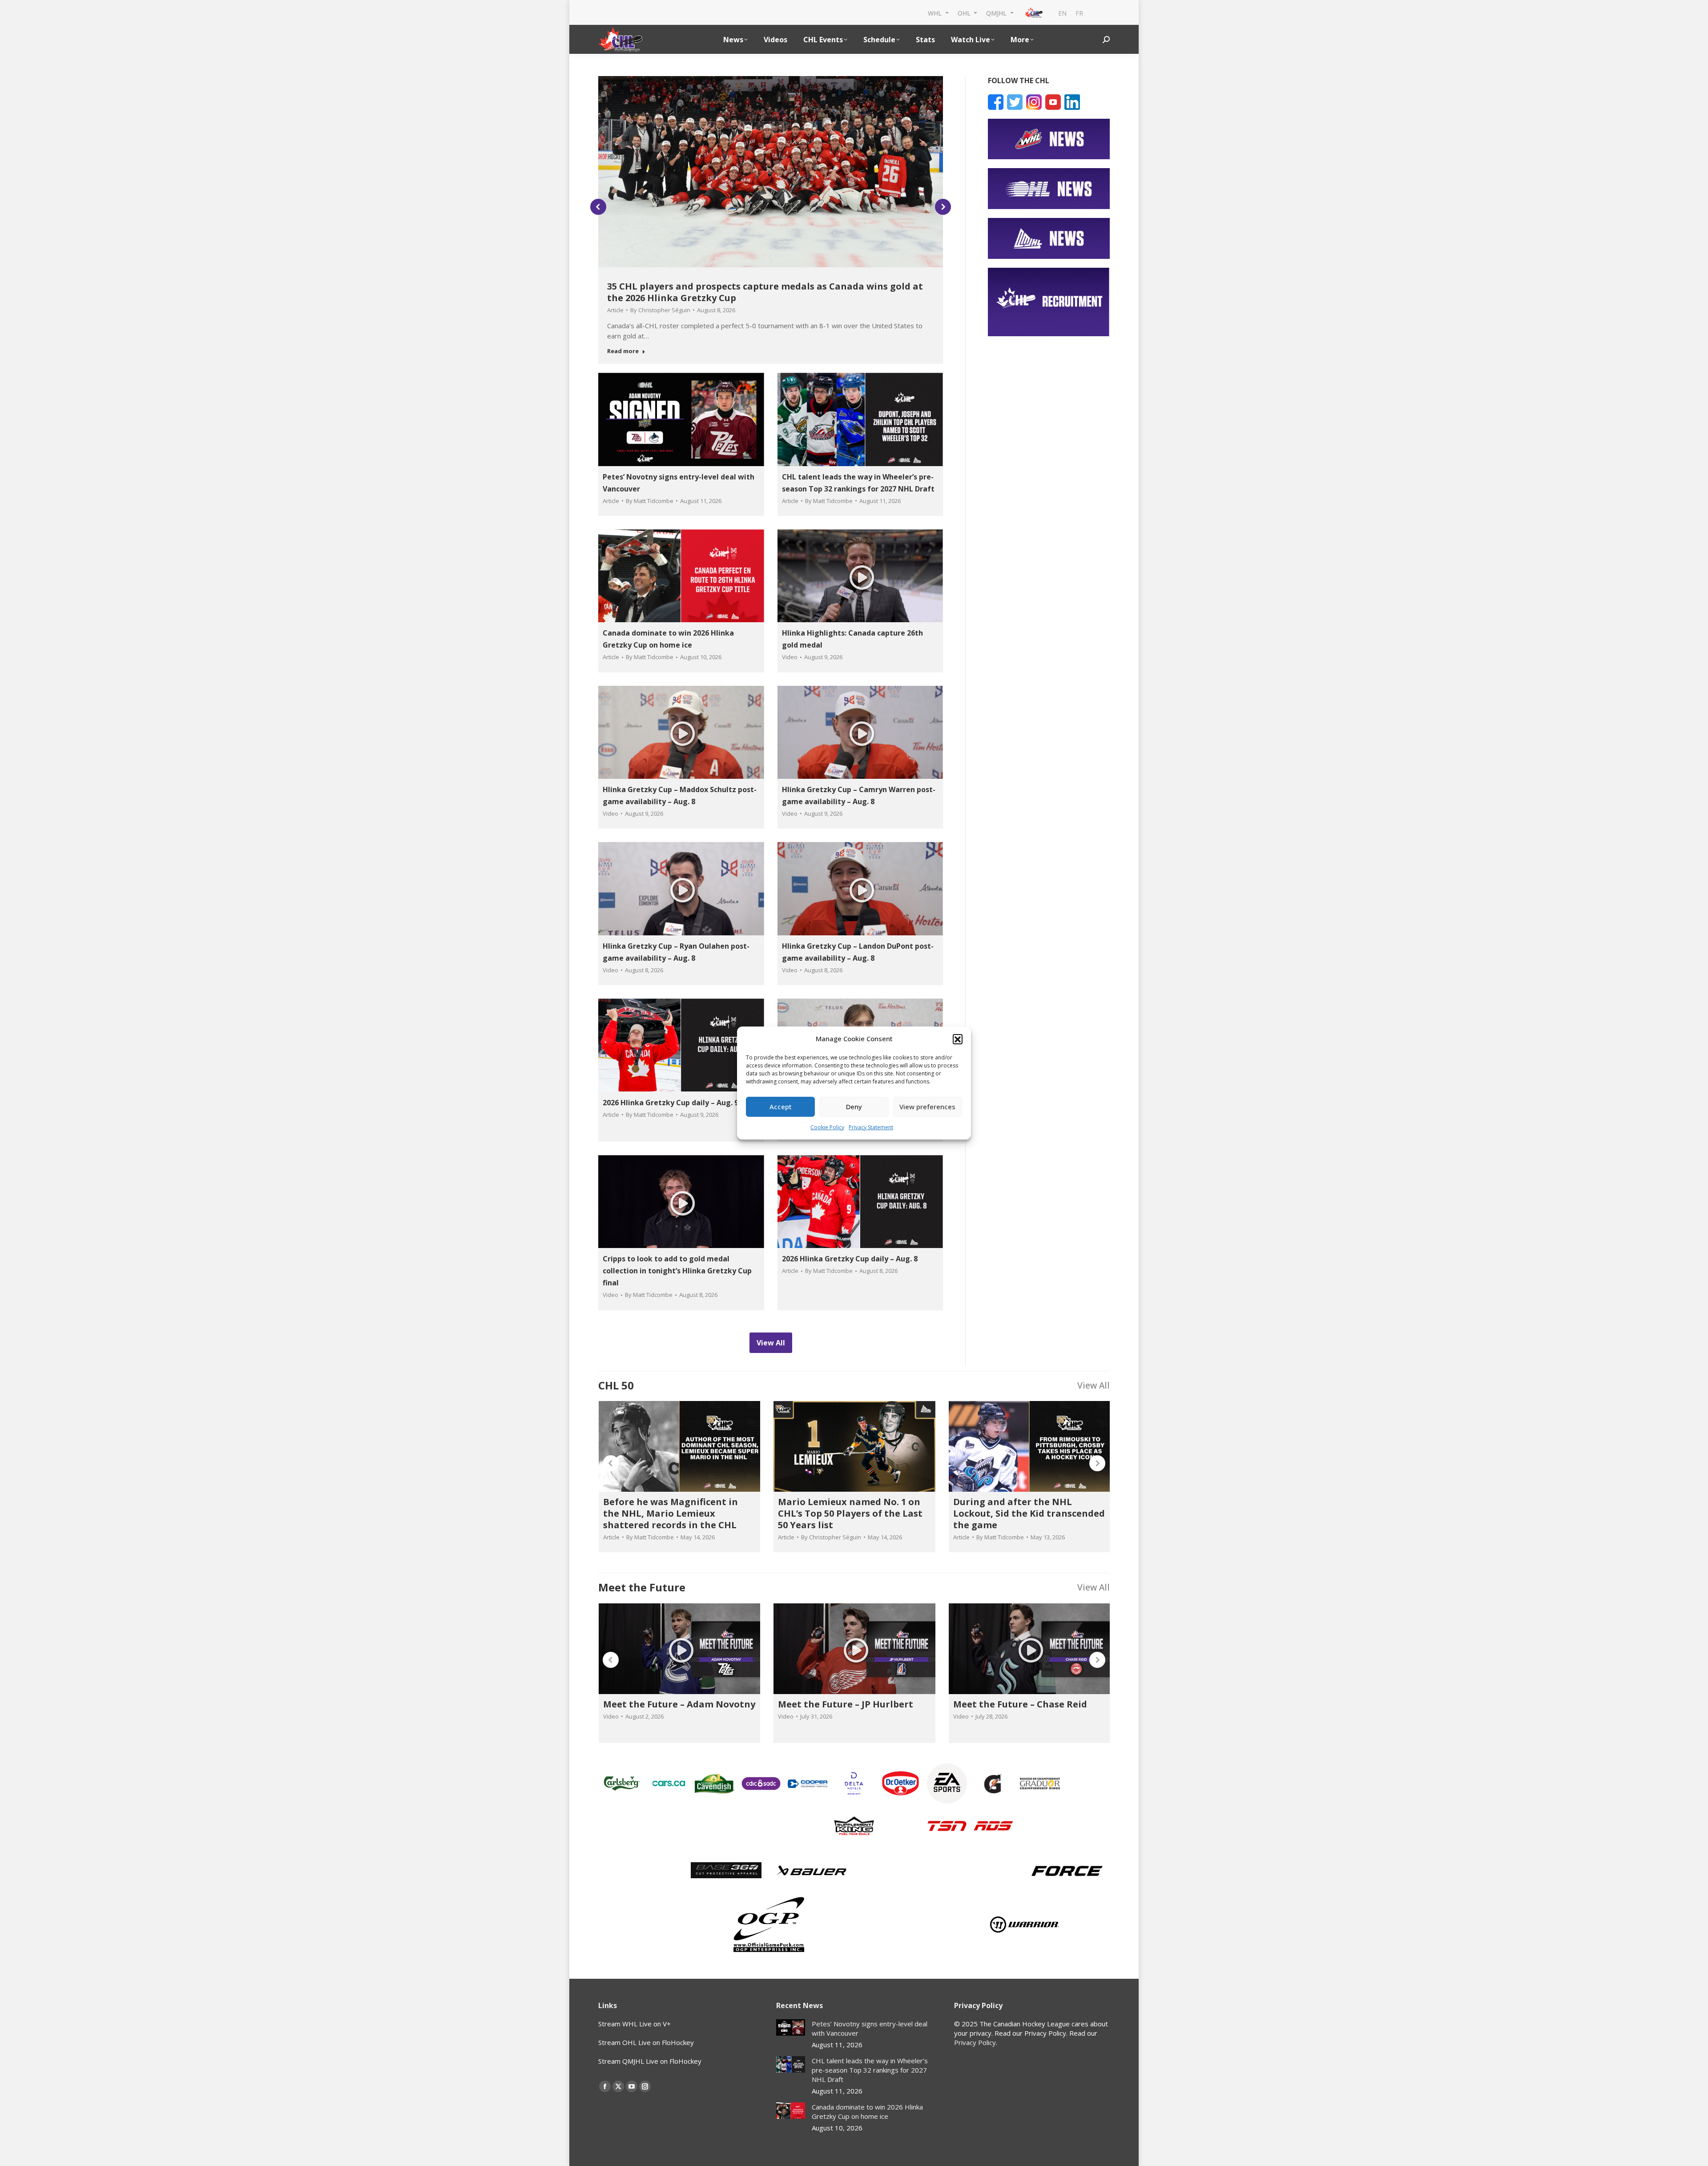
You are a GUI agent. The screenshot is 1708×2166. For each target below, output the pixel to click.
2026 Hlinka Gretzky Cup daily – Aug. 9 (671, 1103)
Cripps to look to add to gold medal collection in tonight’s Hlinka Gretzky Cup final (677, 1271)
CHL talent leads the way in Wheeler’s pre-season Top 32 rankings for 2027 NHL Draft (870, 2070)
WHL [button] (936, 13)
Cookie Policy (827, 1127)
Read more (623, 351)
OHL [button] (965, 13)
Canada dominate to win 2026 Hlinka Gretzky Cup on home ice (867, 2112)
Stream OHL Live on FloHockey (646, 2042)
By (660, 310)
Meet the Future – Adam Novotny (679, 1704)
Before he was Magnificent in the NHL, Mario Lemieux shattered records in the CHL (671, 1513)
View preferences (927, 1107)
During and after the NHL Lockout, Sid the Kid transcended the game (1029, 1513)
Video (790, 657)
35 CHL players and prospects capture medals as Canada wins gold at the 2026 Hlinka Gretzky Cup (765, 292)
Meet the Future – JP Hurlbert (846, 1704)
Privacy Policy (975, 2042)
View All (1094, 1385)
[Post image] (791, 2027)
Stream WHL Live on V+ (634, 2024)
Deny (854, 1107)
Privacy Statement (871, 1127)
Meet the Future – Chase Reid (1020, 1704)
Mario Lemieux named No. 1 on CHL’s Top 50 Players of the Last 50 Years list (850, 1513)
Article (615, 310)
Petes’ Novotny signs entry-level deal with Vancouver (870, 2028)
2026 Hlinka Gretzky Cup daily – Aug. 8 (850, 1259)
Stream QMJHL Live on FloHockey (650, 2061)
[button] (958, 1039)
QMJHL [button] (997, 13)
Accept (781, 1107)
